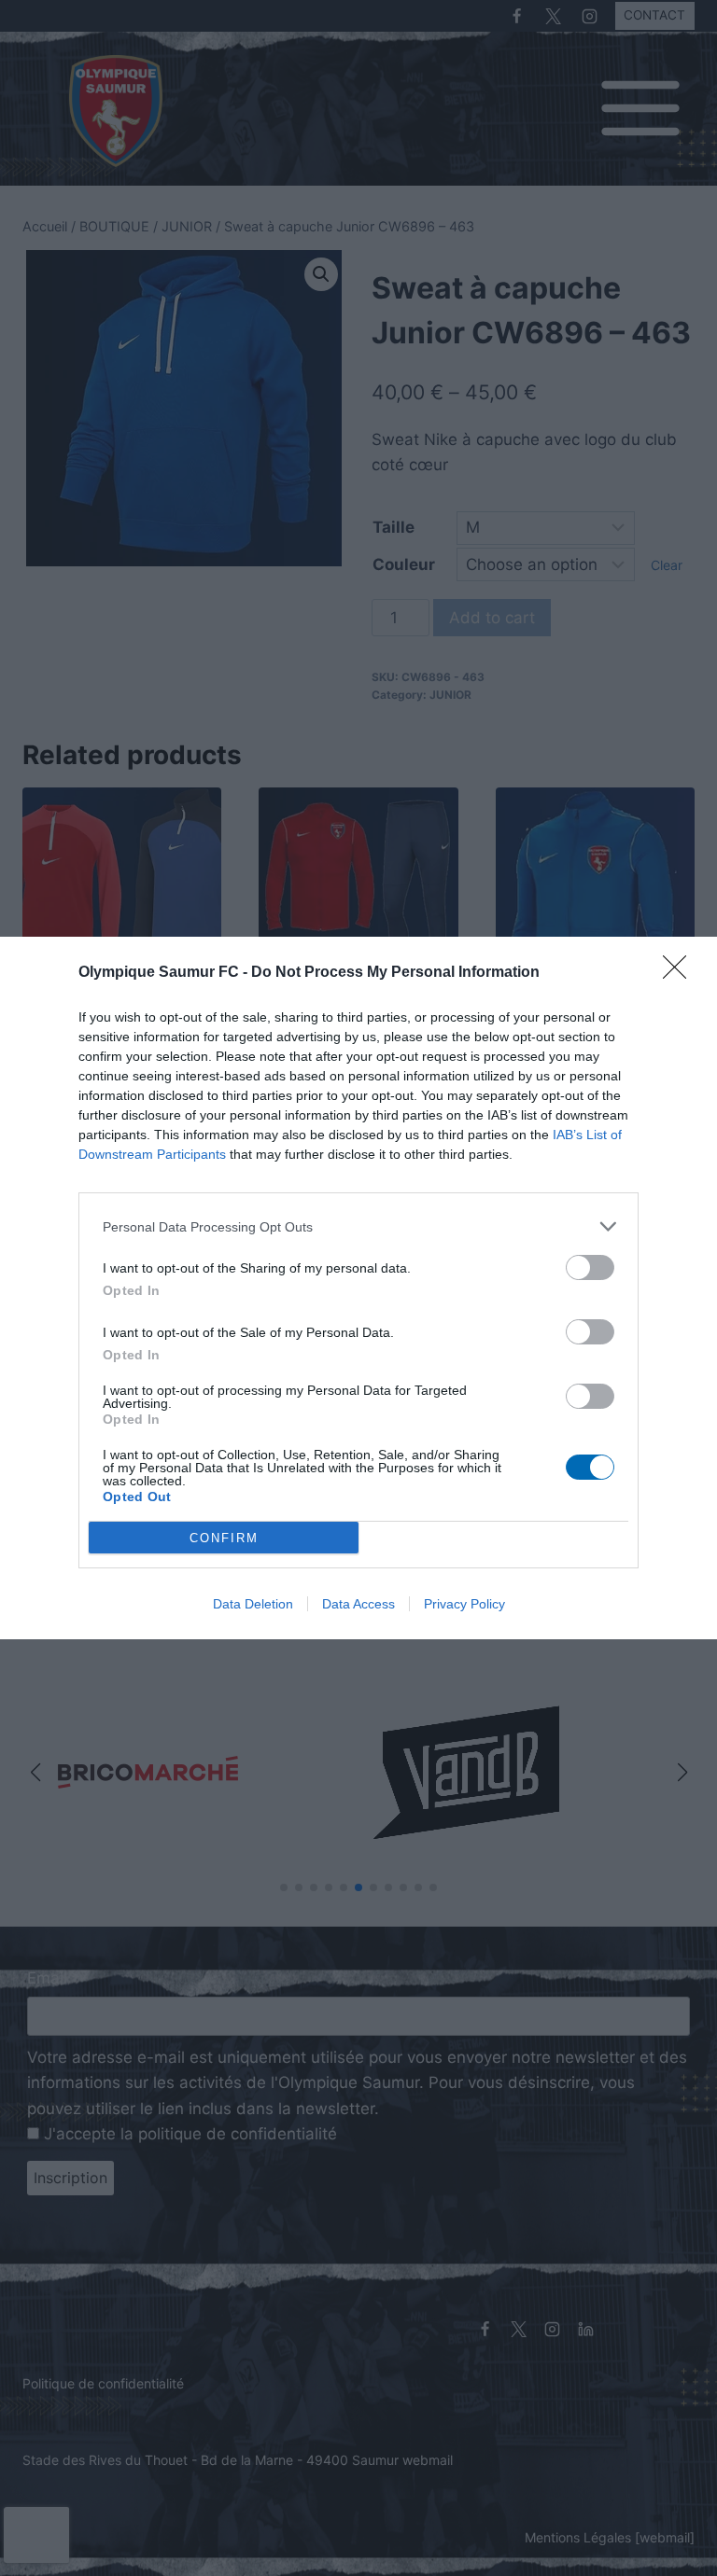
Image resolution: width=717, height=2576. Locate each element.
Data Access (358, 1604)
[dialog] (358, 1288)
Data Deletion (253, 1604)
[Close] (681, 973)
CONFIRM (224, 1538)
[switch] (590, 1267)
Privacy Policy (464, 1604)
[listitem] (358, 1226)
